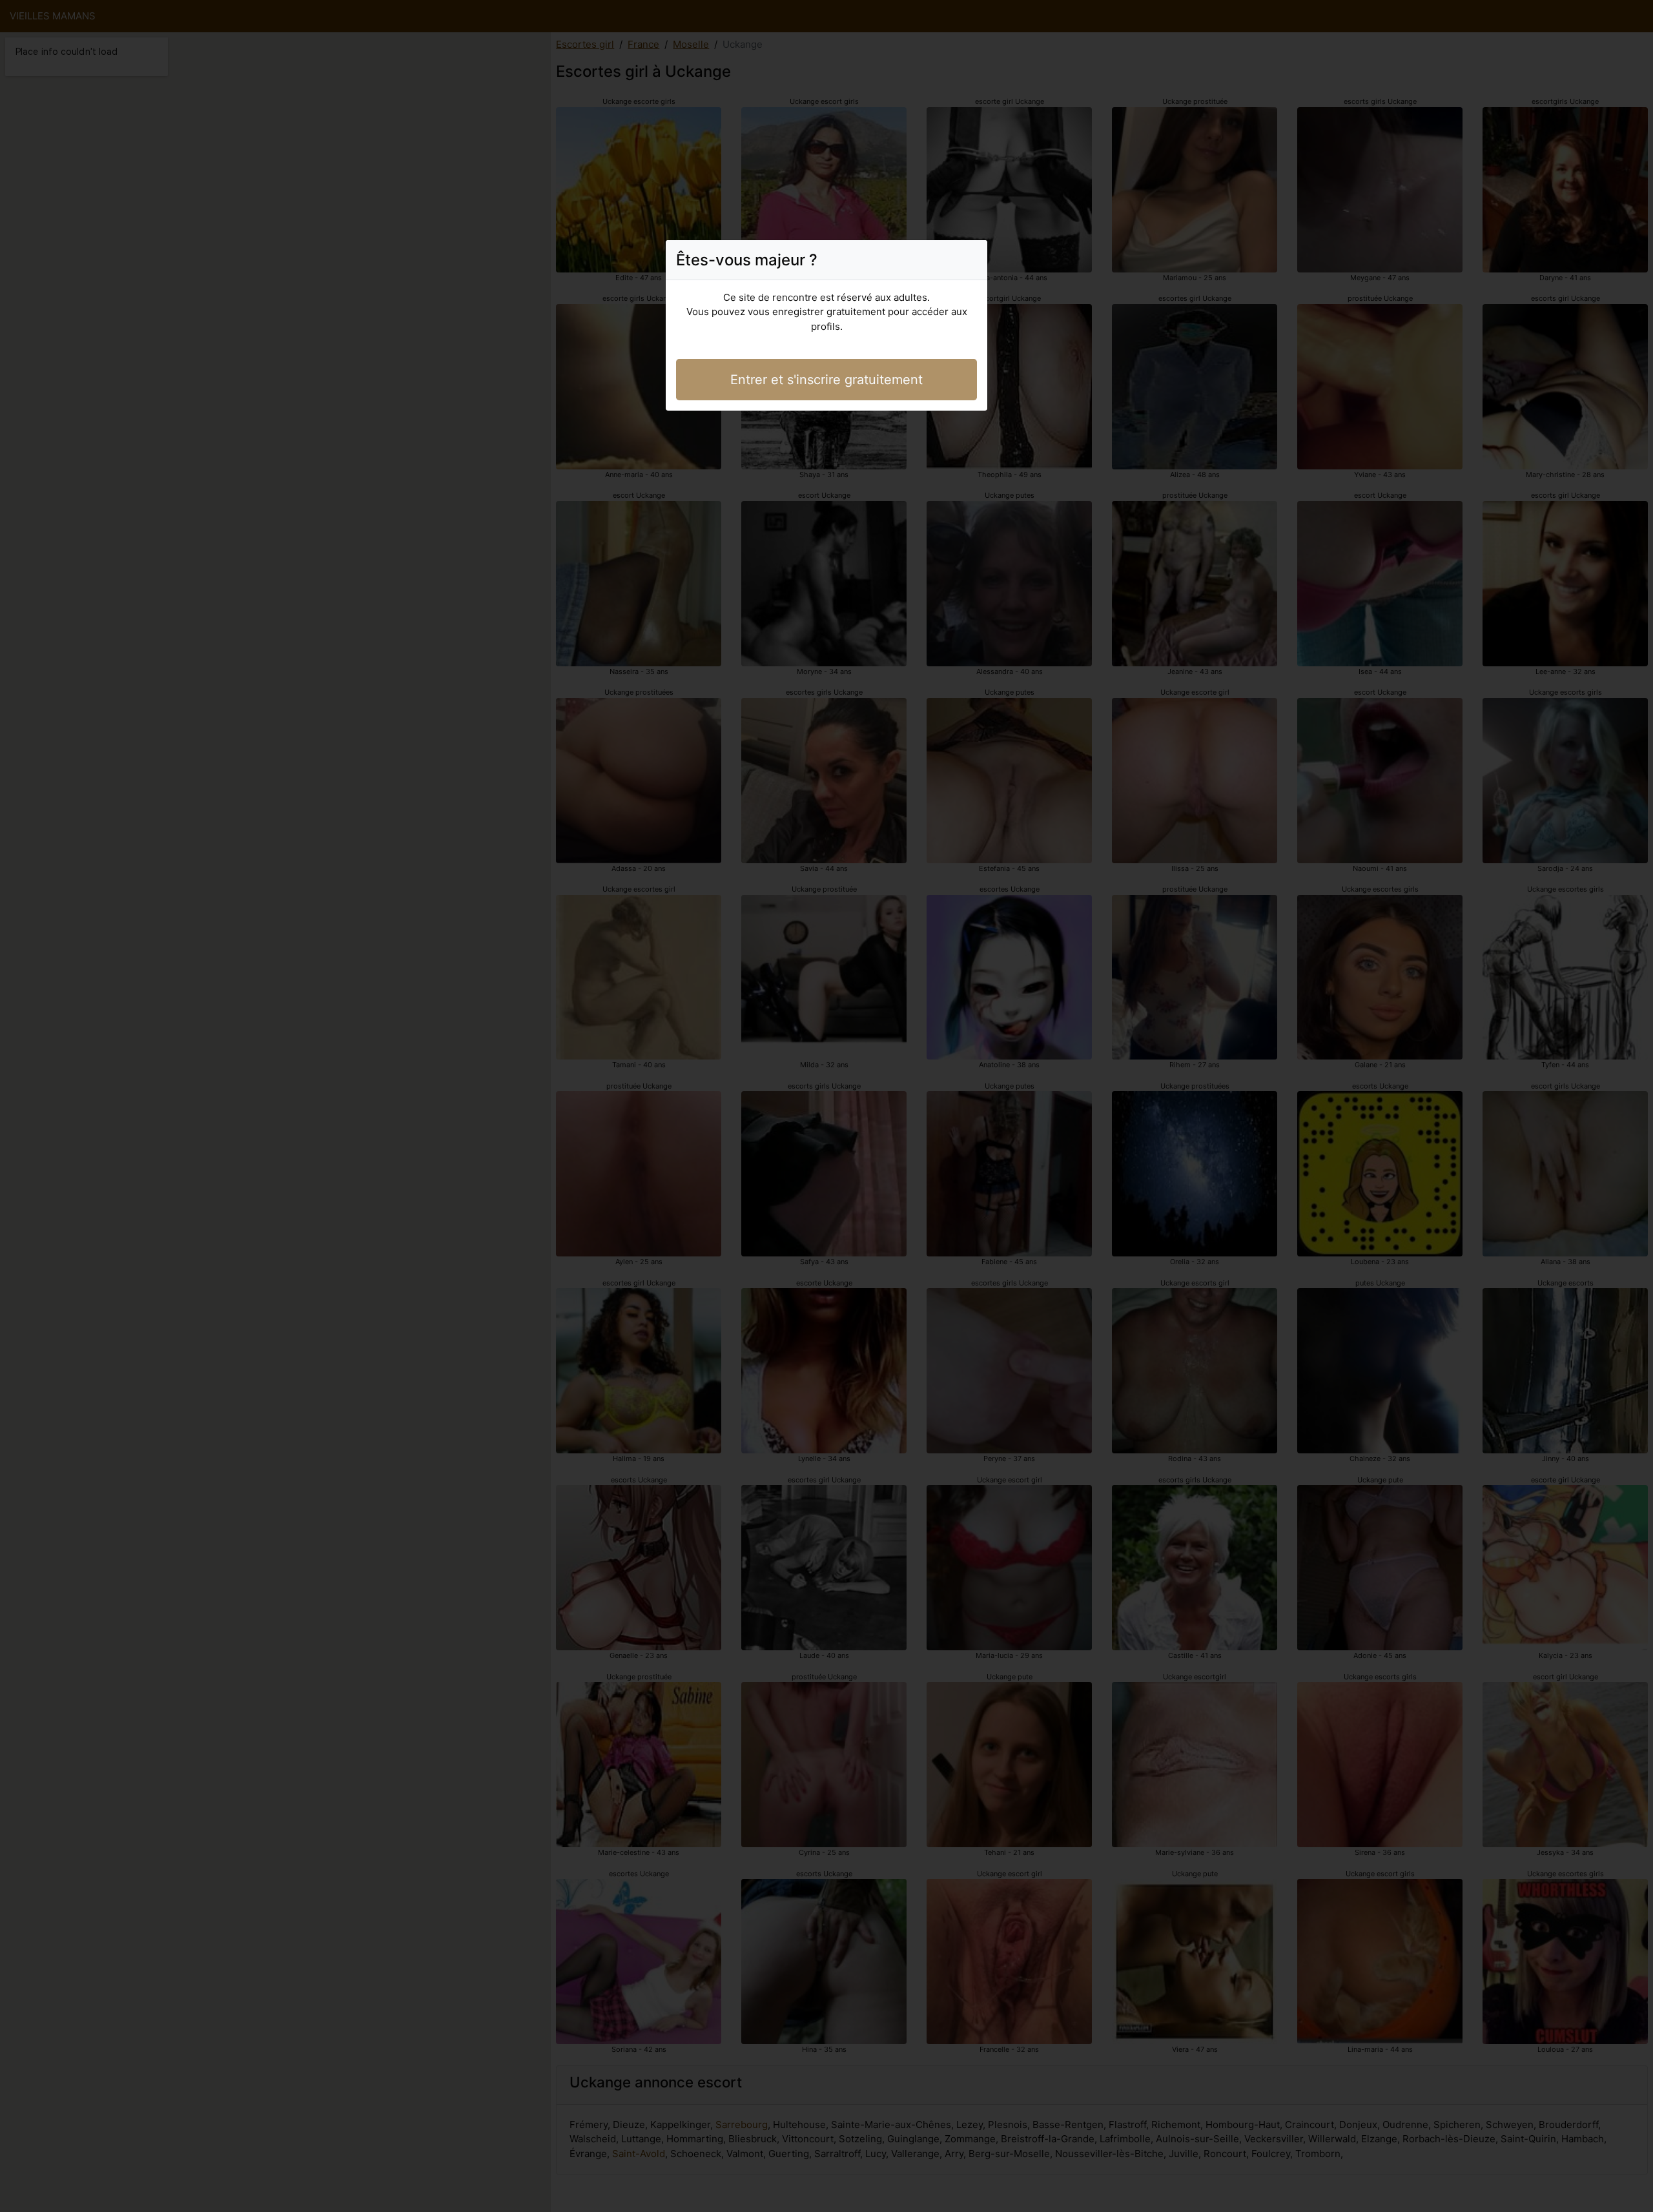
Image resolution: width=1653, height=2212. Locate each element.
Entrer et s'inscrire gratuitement (826, 380)
